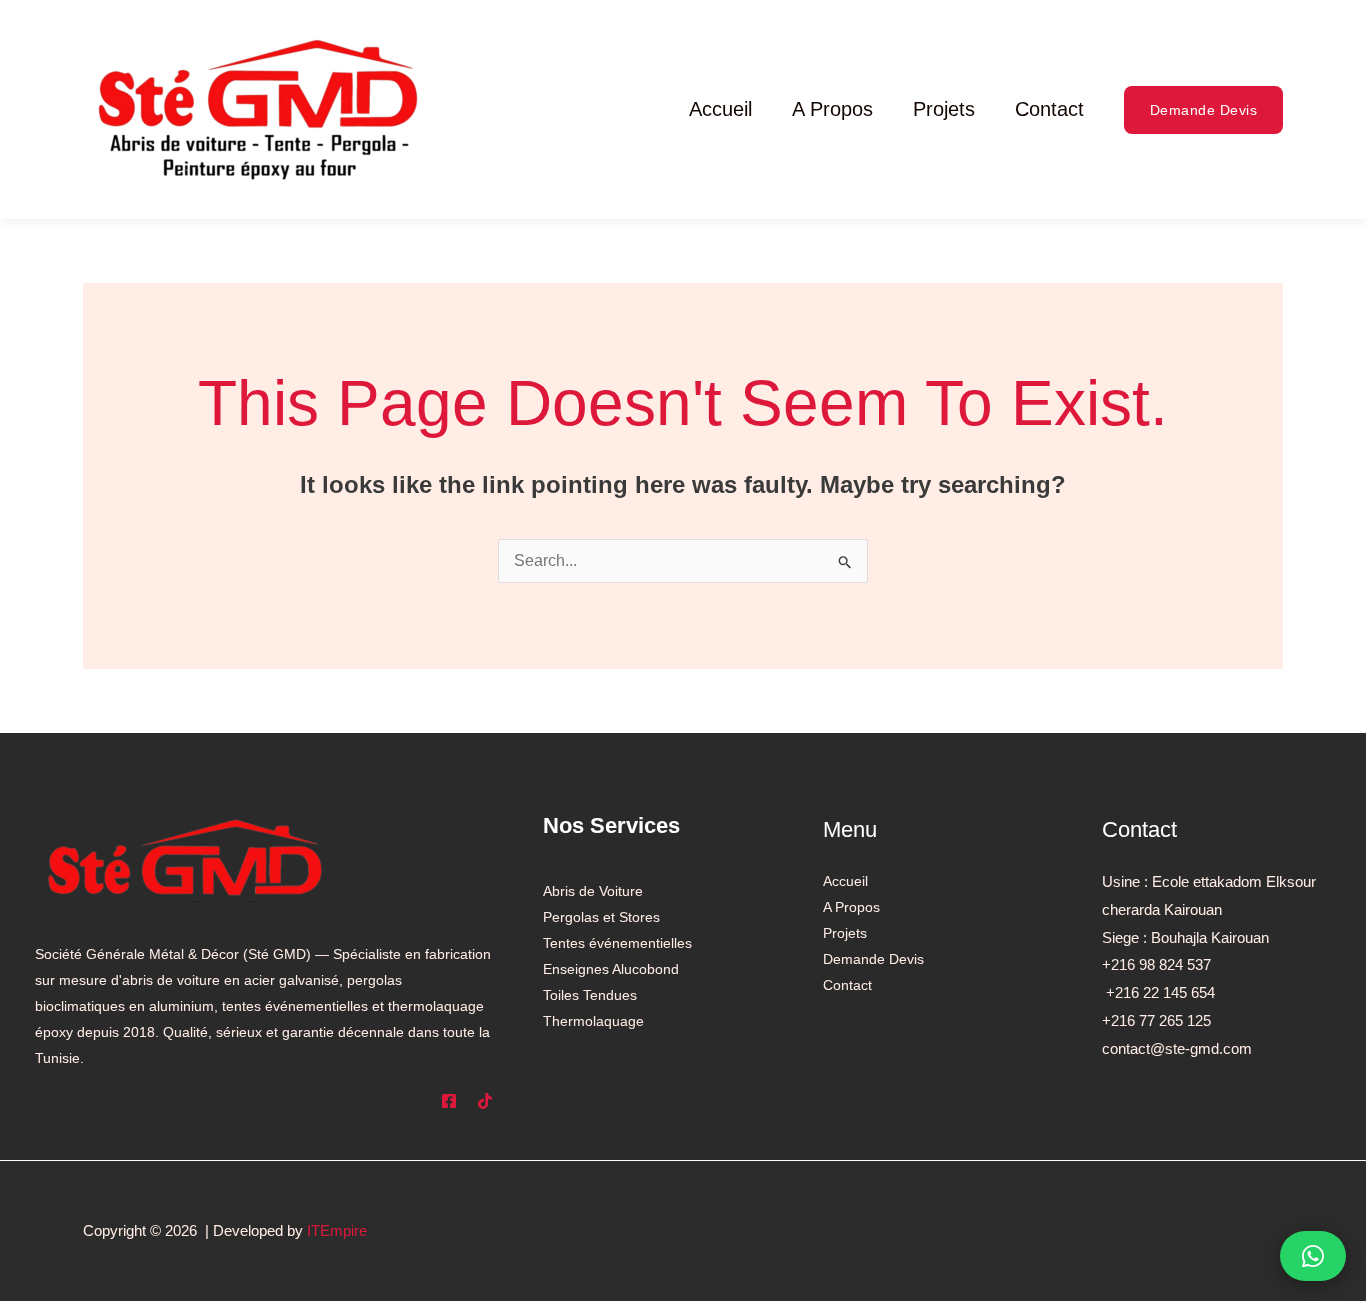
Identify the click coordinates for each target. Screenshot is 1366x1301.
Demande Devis (873, 959)
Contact (1049, 109)
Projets (944, 109)
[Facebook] (449, 1101)
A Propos (832, 109)
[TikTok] (485, 1101)
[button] (1204, 110)
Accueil (720, 109)
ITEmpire (337, 1230)
